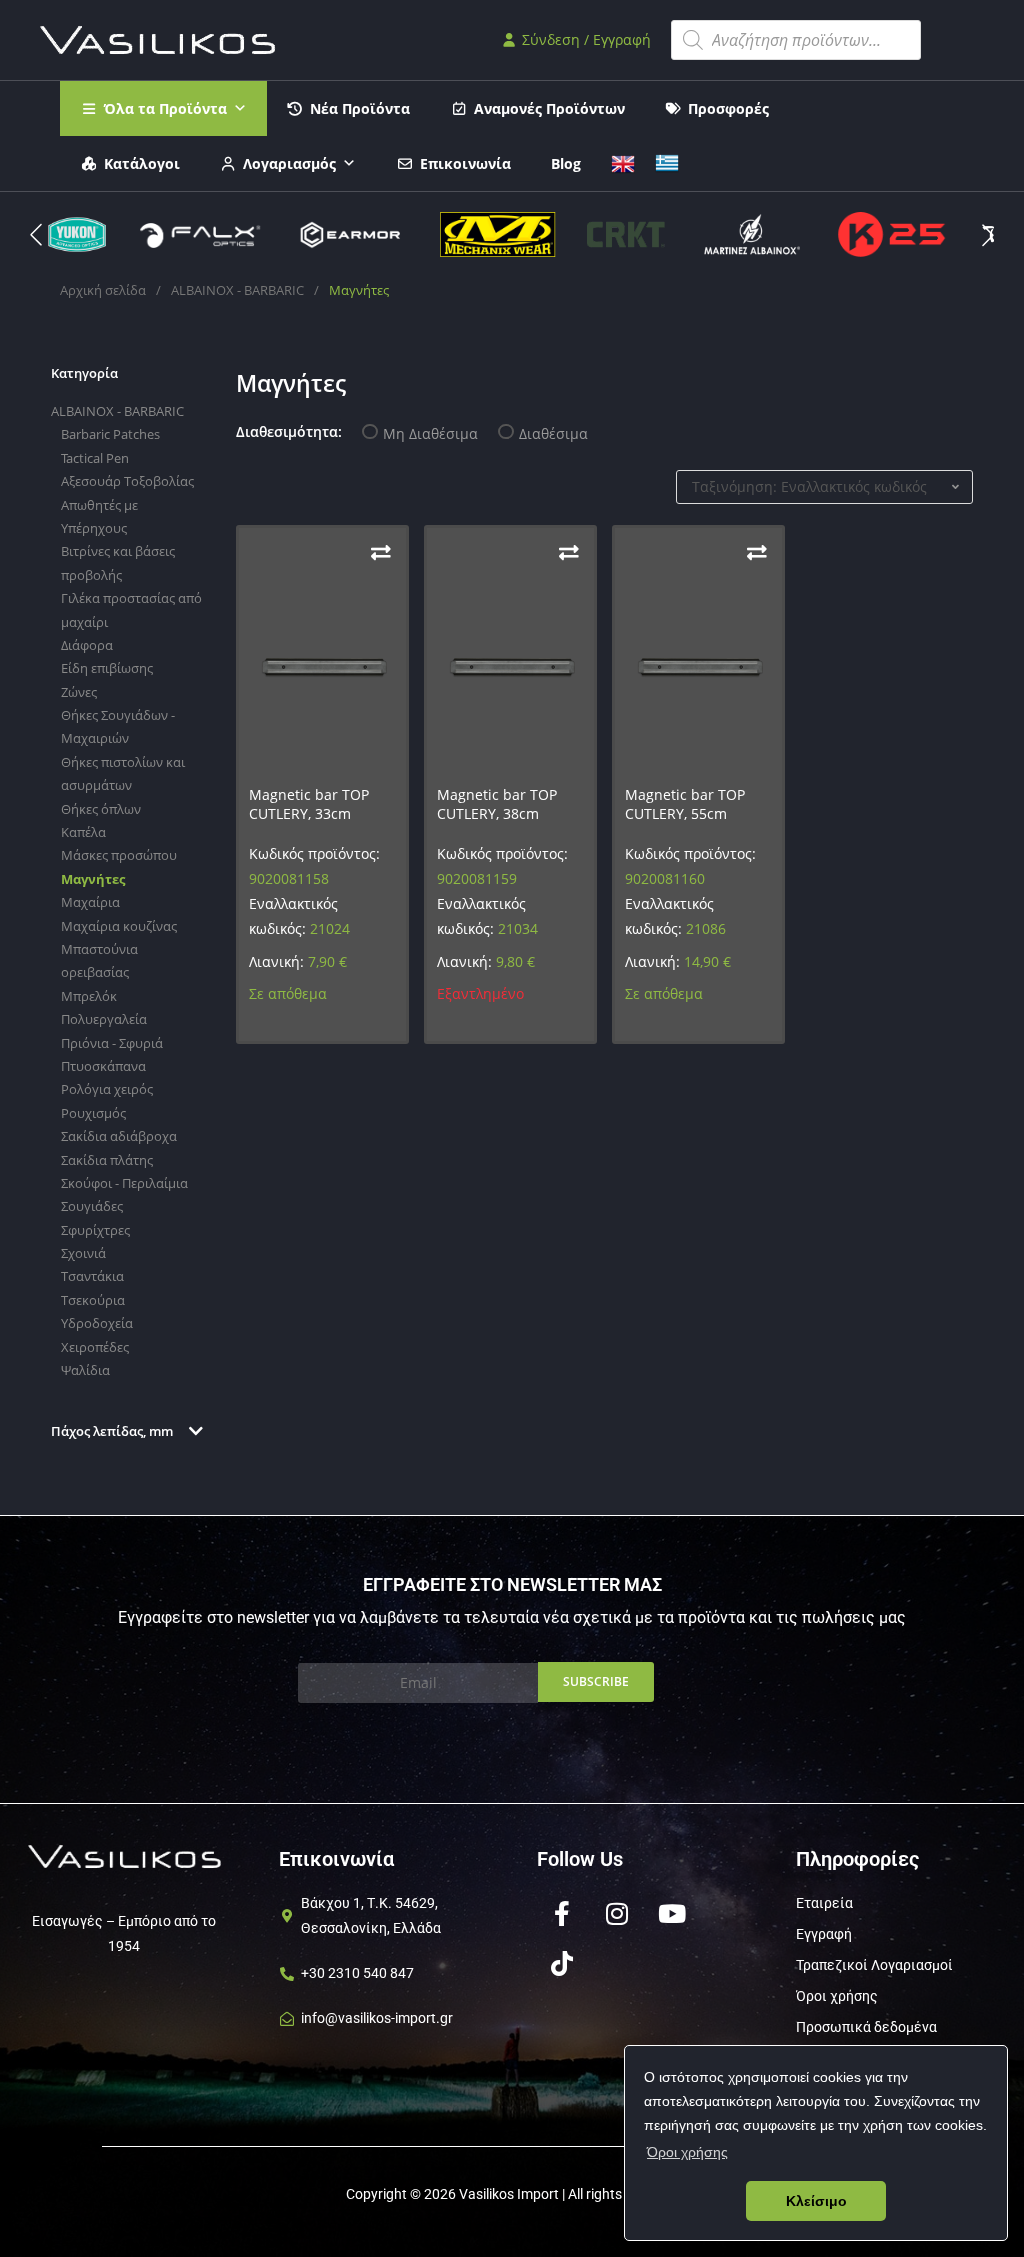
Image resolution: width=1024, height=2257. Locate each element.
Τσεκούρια (93, 1300)
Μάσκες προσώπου (119, 855)
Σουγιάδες (92, 1206)
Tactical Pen (95, 458)
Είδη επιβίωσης (107, 668)
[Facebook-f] (562, 1914)
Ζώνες (79, 692)
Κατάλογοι (142, 163)
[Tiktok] (562, 1964)
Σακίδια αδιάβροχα (119, 1136)
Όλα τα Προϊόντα (165, 108)
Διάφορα (87, 645)
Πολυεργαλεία (104, 1019)
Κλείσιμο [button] (816, 2201)
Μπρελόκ (89, 996)
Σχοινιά (83, 1253)
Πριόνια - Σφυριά (112, 1043)
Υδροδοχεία (97, 1323)
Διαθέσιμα (553, 433)
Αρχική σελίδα (103, 290)
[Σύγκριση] (381, 552)
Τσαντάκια (92, 1276)
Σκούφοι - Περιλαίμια (124, 1183)
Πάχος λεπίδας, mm (112, 1431)
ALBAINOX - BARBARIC (237, 290)
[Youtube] (672, 1914)
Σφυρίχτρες (95, 1230)
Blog (566, 163)
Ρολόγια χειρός (107, 1089)
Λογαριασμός (289, 163)
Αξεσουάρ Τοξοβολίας (127, 481)
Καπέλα (83, 832)
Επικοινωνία (465, 163)
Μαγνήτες (93, 879)
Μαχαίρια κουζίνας (119, 926)
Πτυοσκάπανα (103, 1066)
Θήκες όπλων (101, 809)
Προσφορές (728, 108)
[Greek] (667, 161)
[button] (988, 235)
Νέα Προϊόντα (360, 108)
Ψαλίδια (85, 1370)
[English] (623, 161)
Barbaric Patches (110, 434)
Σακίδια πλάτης (107, 1160)
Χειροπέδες (95, 1347)
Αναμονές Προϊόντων (549, 108)
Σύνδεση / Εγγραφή (584, 39)
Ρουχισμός (93, 1113)
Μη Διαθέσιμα (430, 433)
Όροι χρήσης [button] (687, 2152)
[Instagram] (617, 1914)
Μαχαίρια (90, 902)
